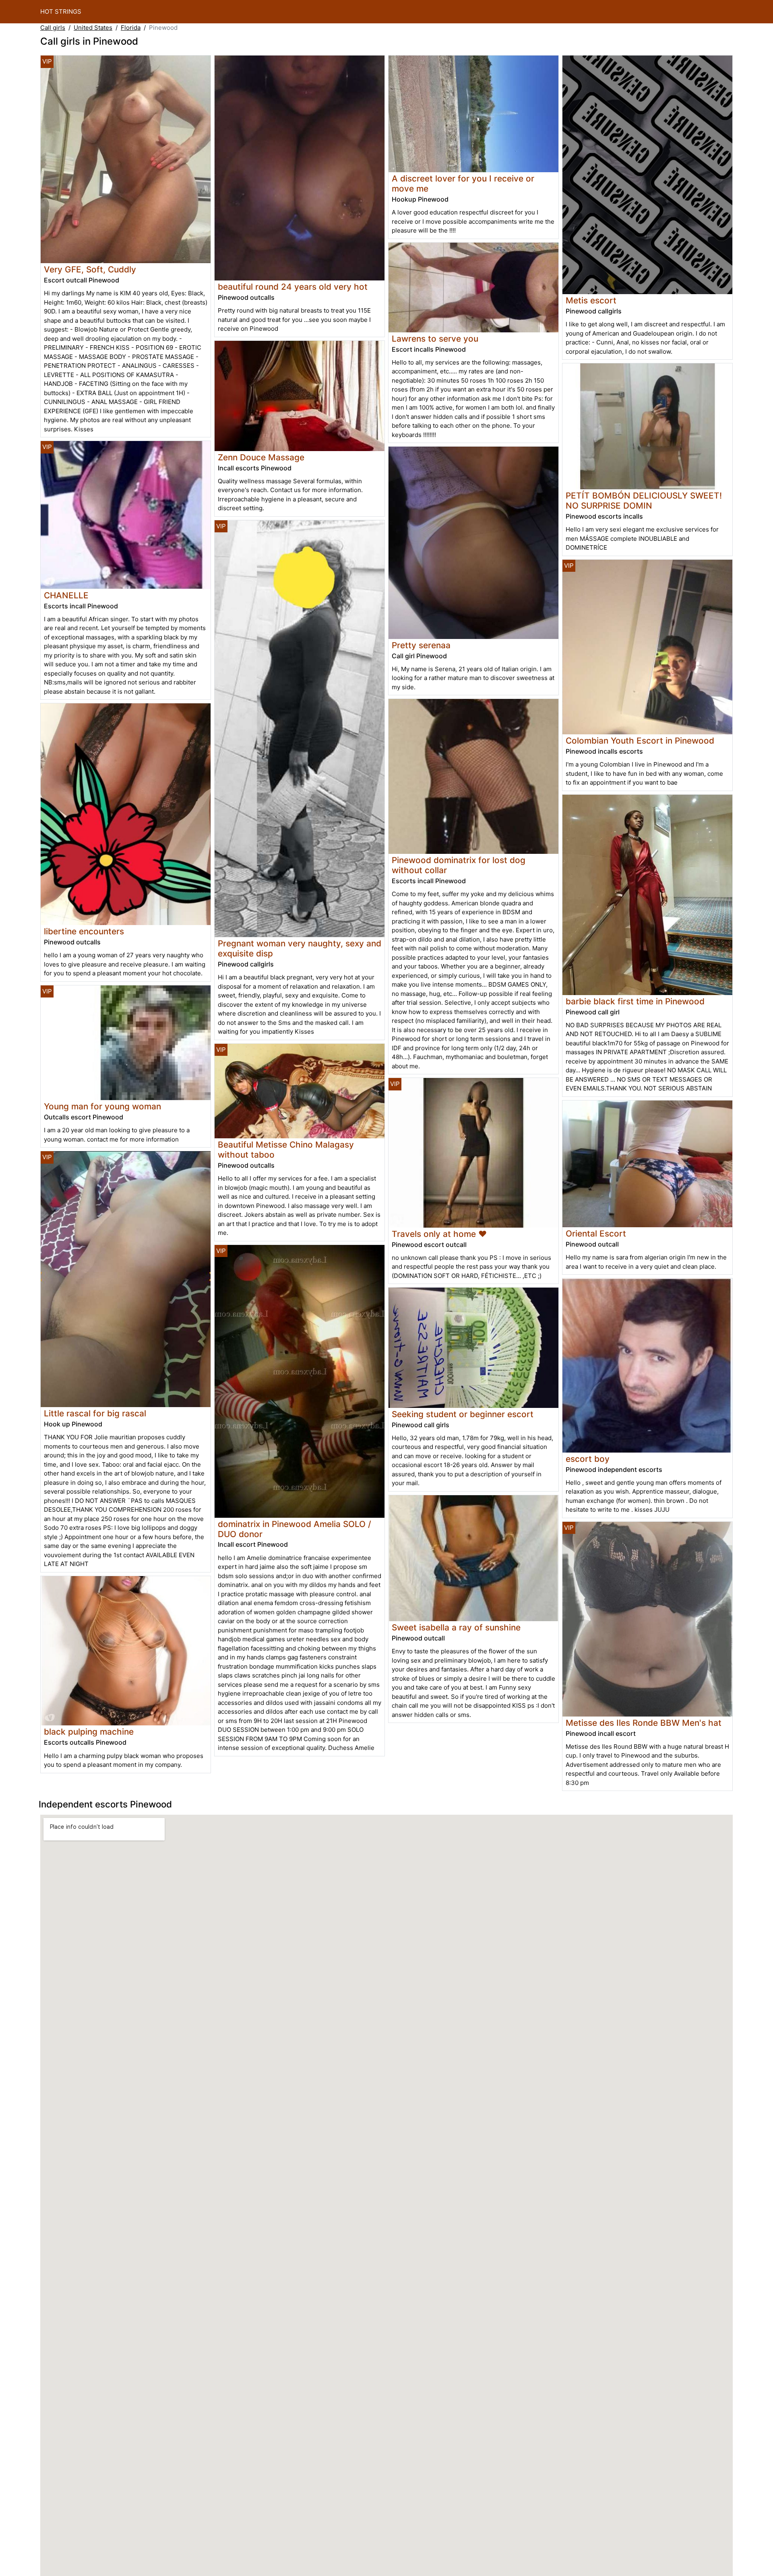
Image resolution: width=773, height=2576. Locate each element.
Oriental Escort (596, 1233)
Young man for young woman (102, 1106)
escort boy (588, 1459)
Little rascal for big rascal (95, 1413)
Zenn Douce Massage (261, 457)
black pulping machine (89, 1732)
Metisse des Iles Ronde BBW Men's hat (644, 1723)
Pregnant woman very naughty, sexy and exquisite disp (300, 948)
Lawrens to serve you (435, 339)
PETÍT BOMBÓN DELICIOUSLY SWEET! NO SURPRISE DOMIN (644, 501)
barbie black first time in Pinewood (635, 1001)
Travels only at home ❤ (439, 1234)
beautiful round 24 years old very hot (293, 287)
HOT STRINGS (61, 11)
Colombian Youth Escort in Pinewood (640, 741)
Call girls (53, 28)
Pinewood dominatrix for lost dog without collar (459, 865)
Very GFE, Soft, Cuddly (90, 269)
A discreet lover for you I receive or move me (463, 183)
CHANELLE (66, 595)
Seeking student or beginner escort (463, 1414)
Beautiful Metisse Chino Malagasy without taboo (286, 1150)
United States (93, 28)
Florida (131, 28)
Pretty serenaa (421, 645)
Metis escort (591, 300)
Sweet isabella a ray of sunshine (456, 1627)
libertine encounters (84, 931)
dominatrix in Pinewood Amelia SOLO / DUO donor (295, 1529)
